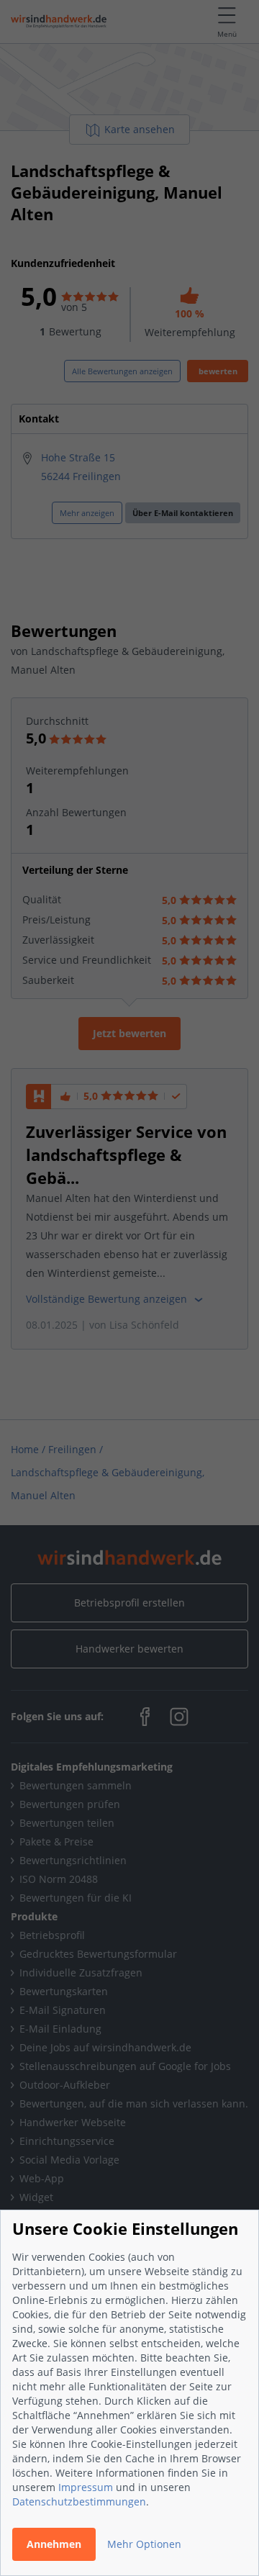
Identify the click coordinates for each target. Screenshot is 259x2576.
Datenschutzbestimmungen (79, 2502)
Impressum (86, 2487)
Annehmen (54, 2544)
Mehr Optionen (144, 2544)
